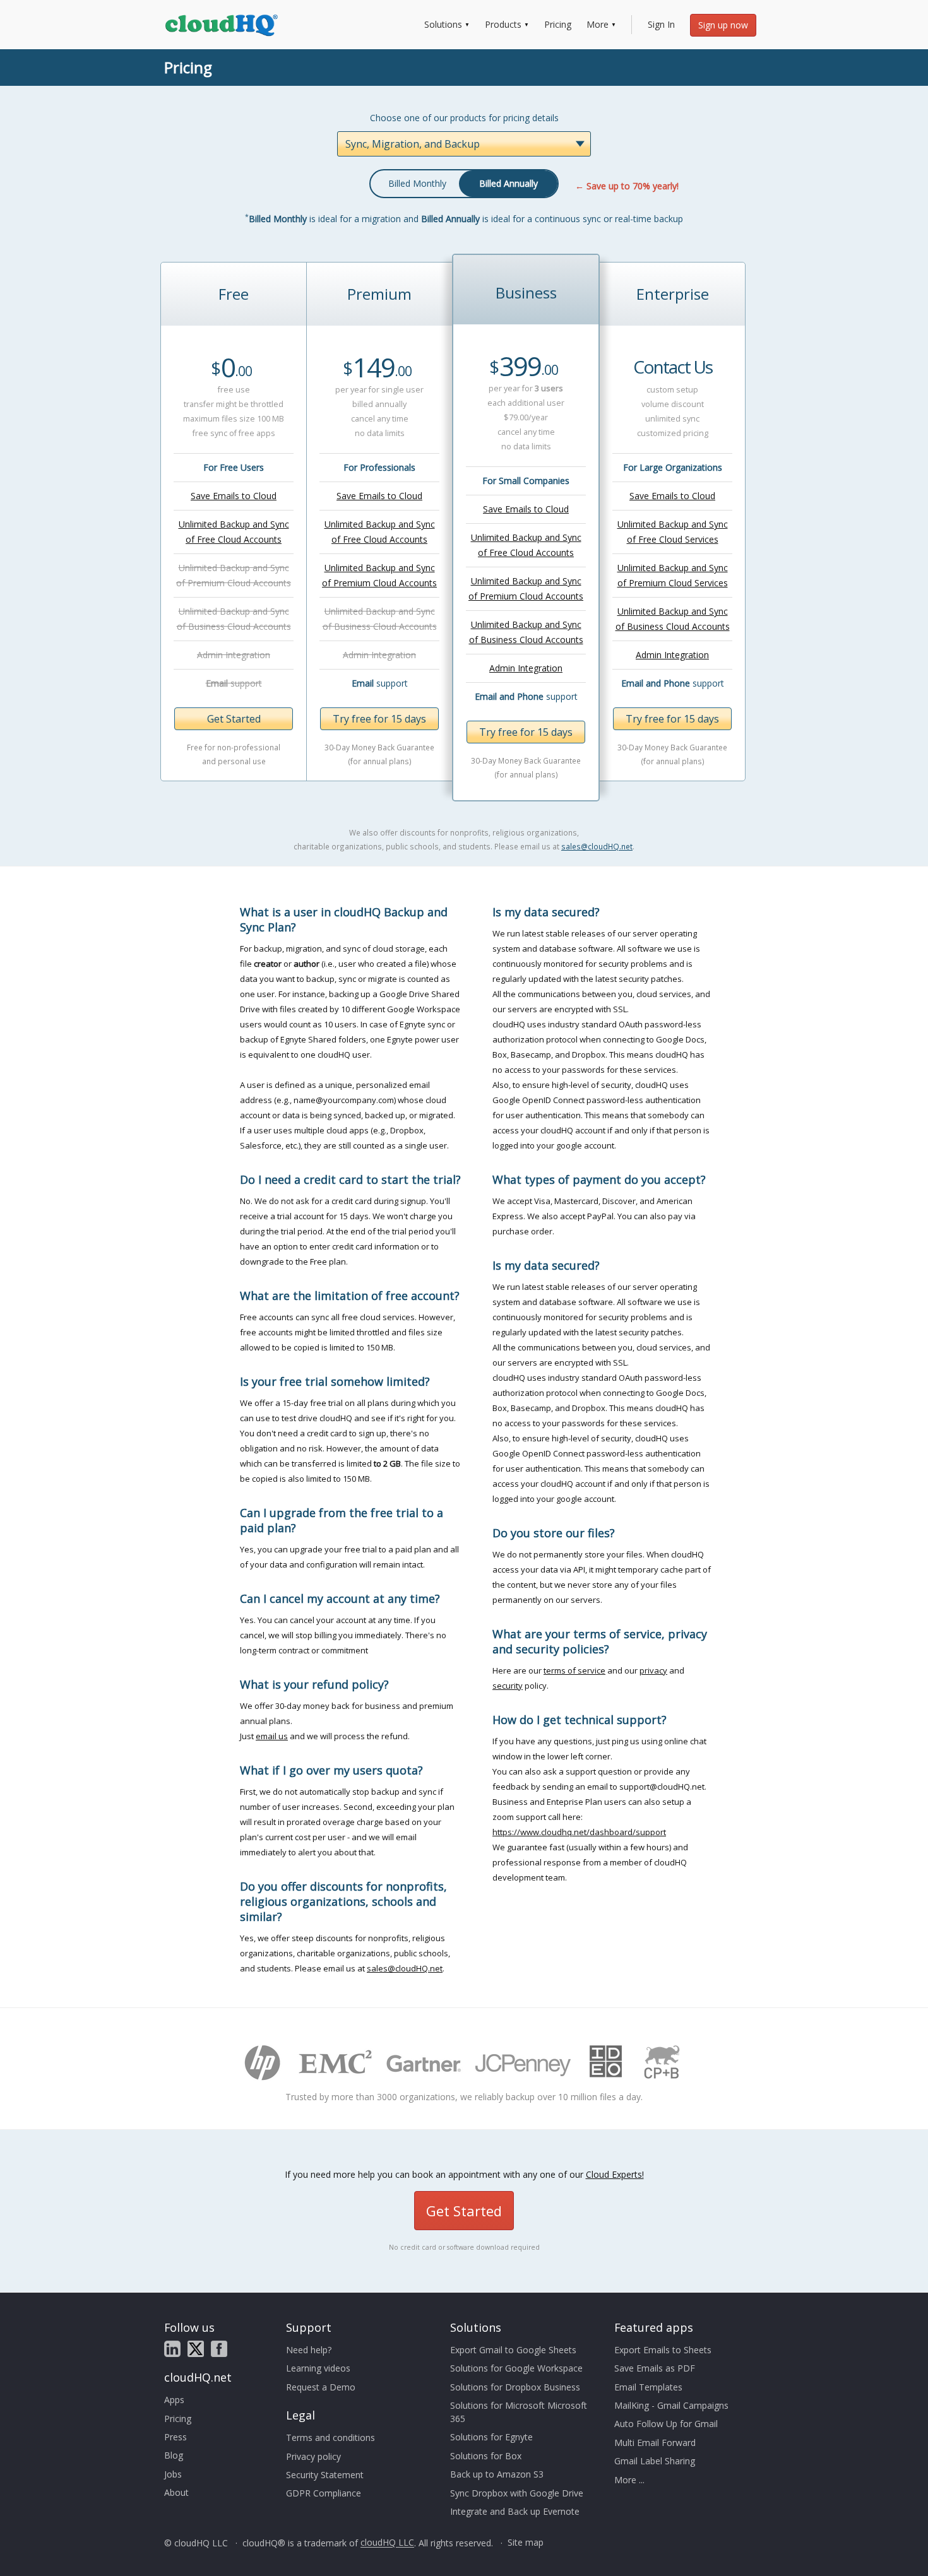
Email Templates (648, 2387)
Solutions (443, 24)
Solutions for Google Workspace (516, 2368)
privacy (653, 1670)
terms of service (574, 1670)
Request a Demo (321, 2387)
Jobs (173, 2474)
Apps (174, 2400)
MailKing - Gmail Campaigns (671, 2405)
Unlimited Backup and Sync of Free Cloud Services (673, 532)
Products (503, 24)
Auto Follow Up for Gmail (666, 2424)
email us (272, 1736)
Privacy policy (313, 2456)
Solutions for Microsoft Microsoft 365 (519, 2412)
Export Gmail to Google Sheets (513, 2350)
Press (175, 2437)
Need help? (309, 2350)
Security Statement (325, 2475)
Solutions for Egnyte (491, 2437)
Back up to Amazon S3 (497, 2474)
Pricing (558, 24)
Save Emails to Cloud (234, 496)
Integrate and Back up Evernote (515, 2511)
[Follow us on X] (196, 2349)
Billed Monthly (417, 183)
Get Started (234, 719)
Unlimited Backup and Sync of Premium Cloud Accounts (379, 575)
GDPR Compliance (324, 2493)
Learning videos (318, 2368)
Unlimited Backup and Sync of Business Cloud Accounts (526, 632)
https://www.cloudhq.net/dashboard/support (579, 1832)
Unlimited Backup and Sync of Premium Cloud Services (673, 575)
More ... (629, 2480)
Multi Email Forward (655, 2443)
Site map (526, 2543)
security (508, 1686)
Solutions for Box (486, 2456)
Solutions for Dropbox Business (515, 2387)
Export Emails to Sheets (663, 2350)
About (176, 2492)
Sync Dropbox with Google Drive (517, 2493)
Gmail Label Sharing (655, 2461)
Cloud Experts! (615, 2174)
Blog (174, 2455)
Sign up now (723, 25)
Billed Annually (509, 183)
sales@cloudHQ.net (597, 846)
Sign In (661, 24)
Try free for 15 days (379, 719)
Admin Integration (526, 668)
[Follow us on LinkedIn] (172, 2349)
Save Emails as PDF (655, 2368)
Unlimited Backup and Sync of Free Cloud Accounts (234, 532)
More (598, 24)
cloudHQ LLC (387, 2543)
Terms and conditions (330, 2437)
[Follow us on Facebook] (219, 2349)
